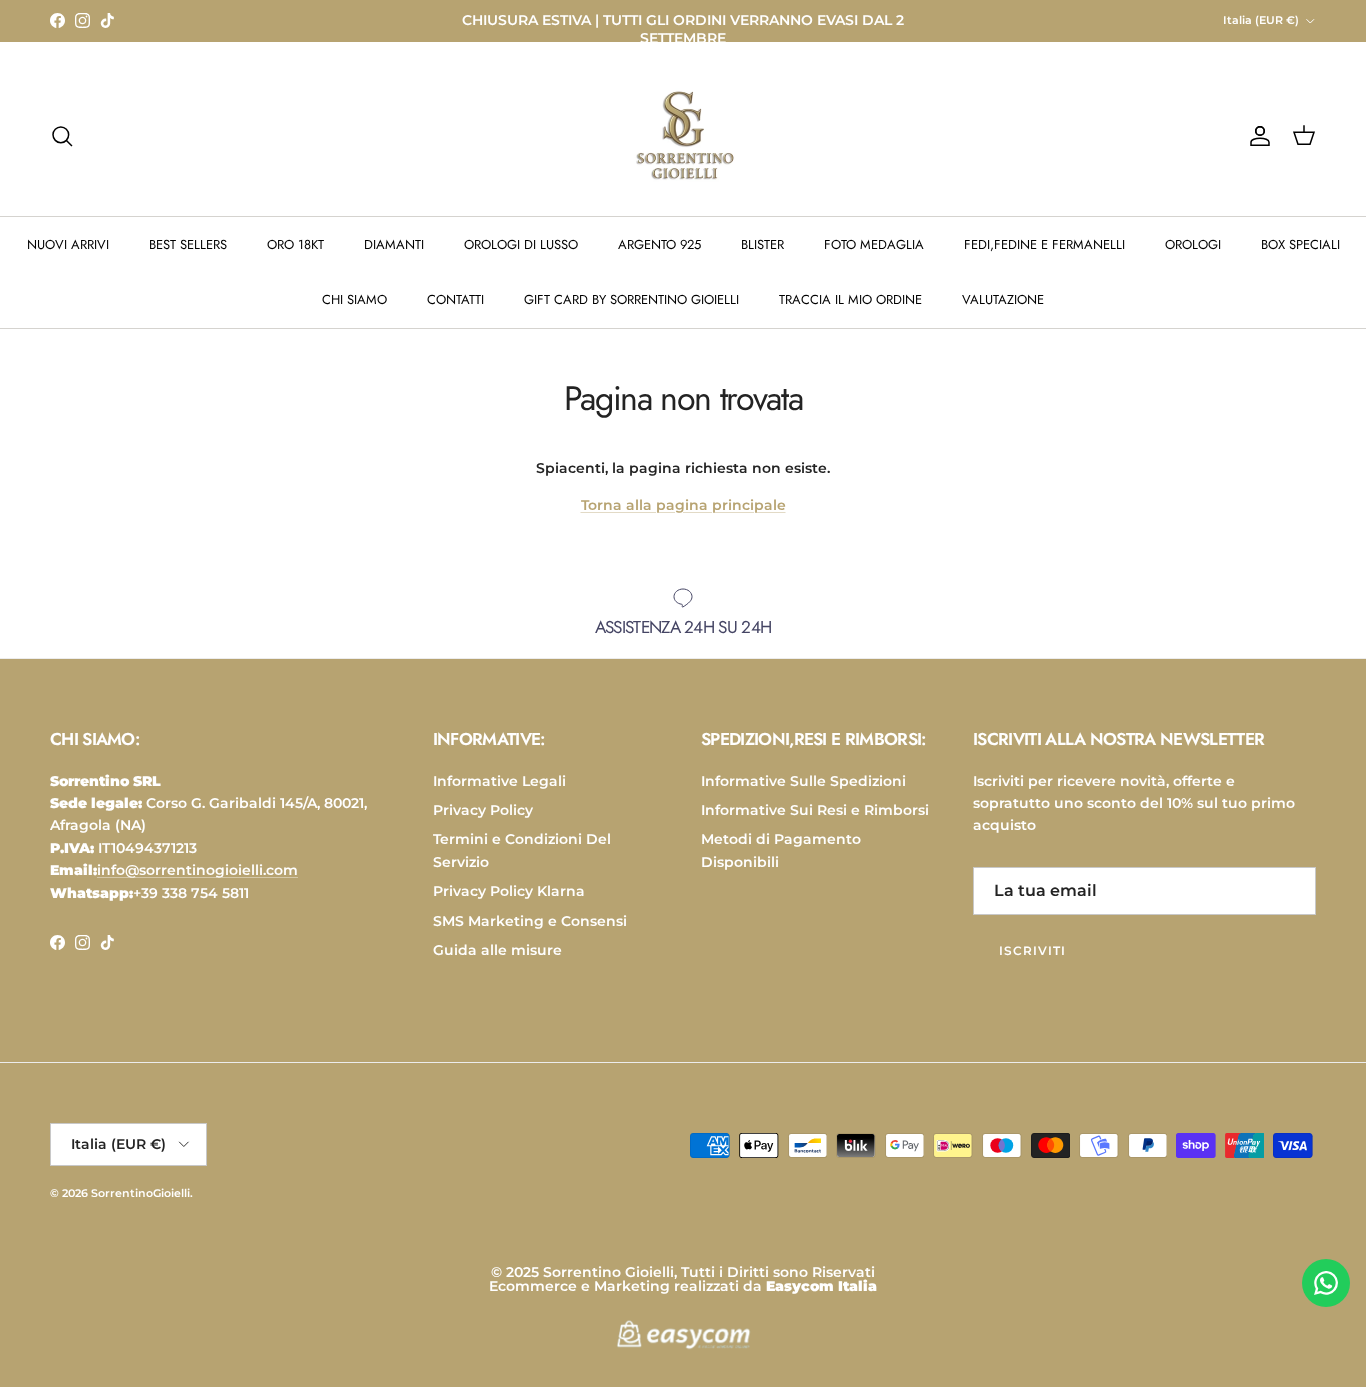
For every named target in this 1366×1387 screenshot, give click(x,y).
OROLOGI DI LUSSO (521, 244)
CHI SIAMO (354, 299)
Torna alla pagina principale (683, 505)
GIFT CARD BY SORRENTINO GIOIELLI (631, 299)
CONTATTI (455, 299)
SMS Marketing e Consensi (530, 921)
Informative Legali (499, 781)
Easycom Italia (821, 1286)
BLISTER (762, 244)
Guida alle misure (497, 950)
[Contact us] (1326, 1283)
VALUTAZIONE (1003, 299)
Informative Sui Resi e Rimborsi (815, 810)
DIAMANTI (394, 244)
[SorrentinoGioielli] (683, 136)
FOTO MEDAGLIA (874, 244)
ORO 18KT (295, 244)
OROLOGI (1193, 244)
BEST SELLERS (188, 244)
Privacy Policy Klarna (509, 891)
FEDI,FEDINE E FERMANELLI (1044, 244)
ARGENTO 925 (659, 244)
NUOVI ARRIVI (68, 244)
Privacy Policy (483, 810)
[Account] (1256, 136)
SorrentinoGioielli (140, 1193)
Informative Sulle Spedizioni (803, 781)
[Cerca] (62, 136)
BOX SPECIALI (1300, 244)
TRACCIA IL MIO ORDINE (850, 299)
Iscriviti (1032, 950)
